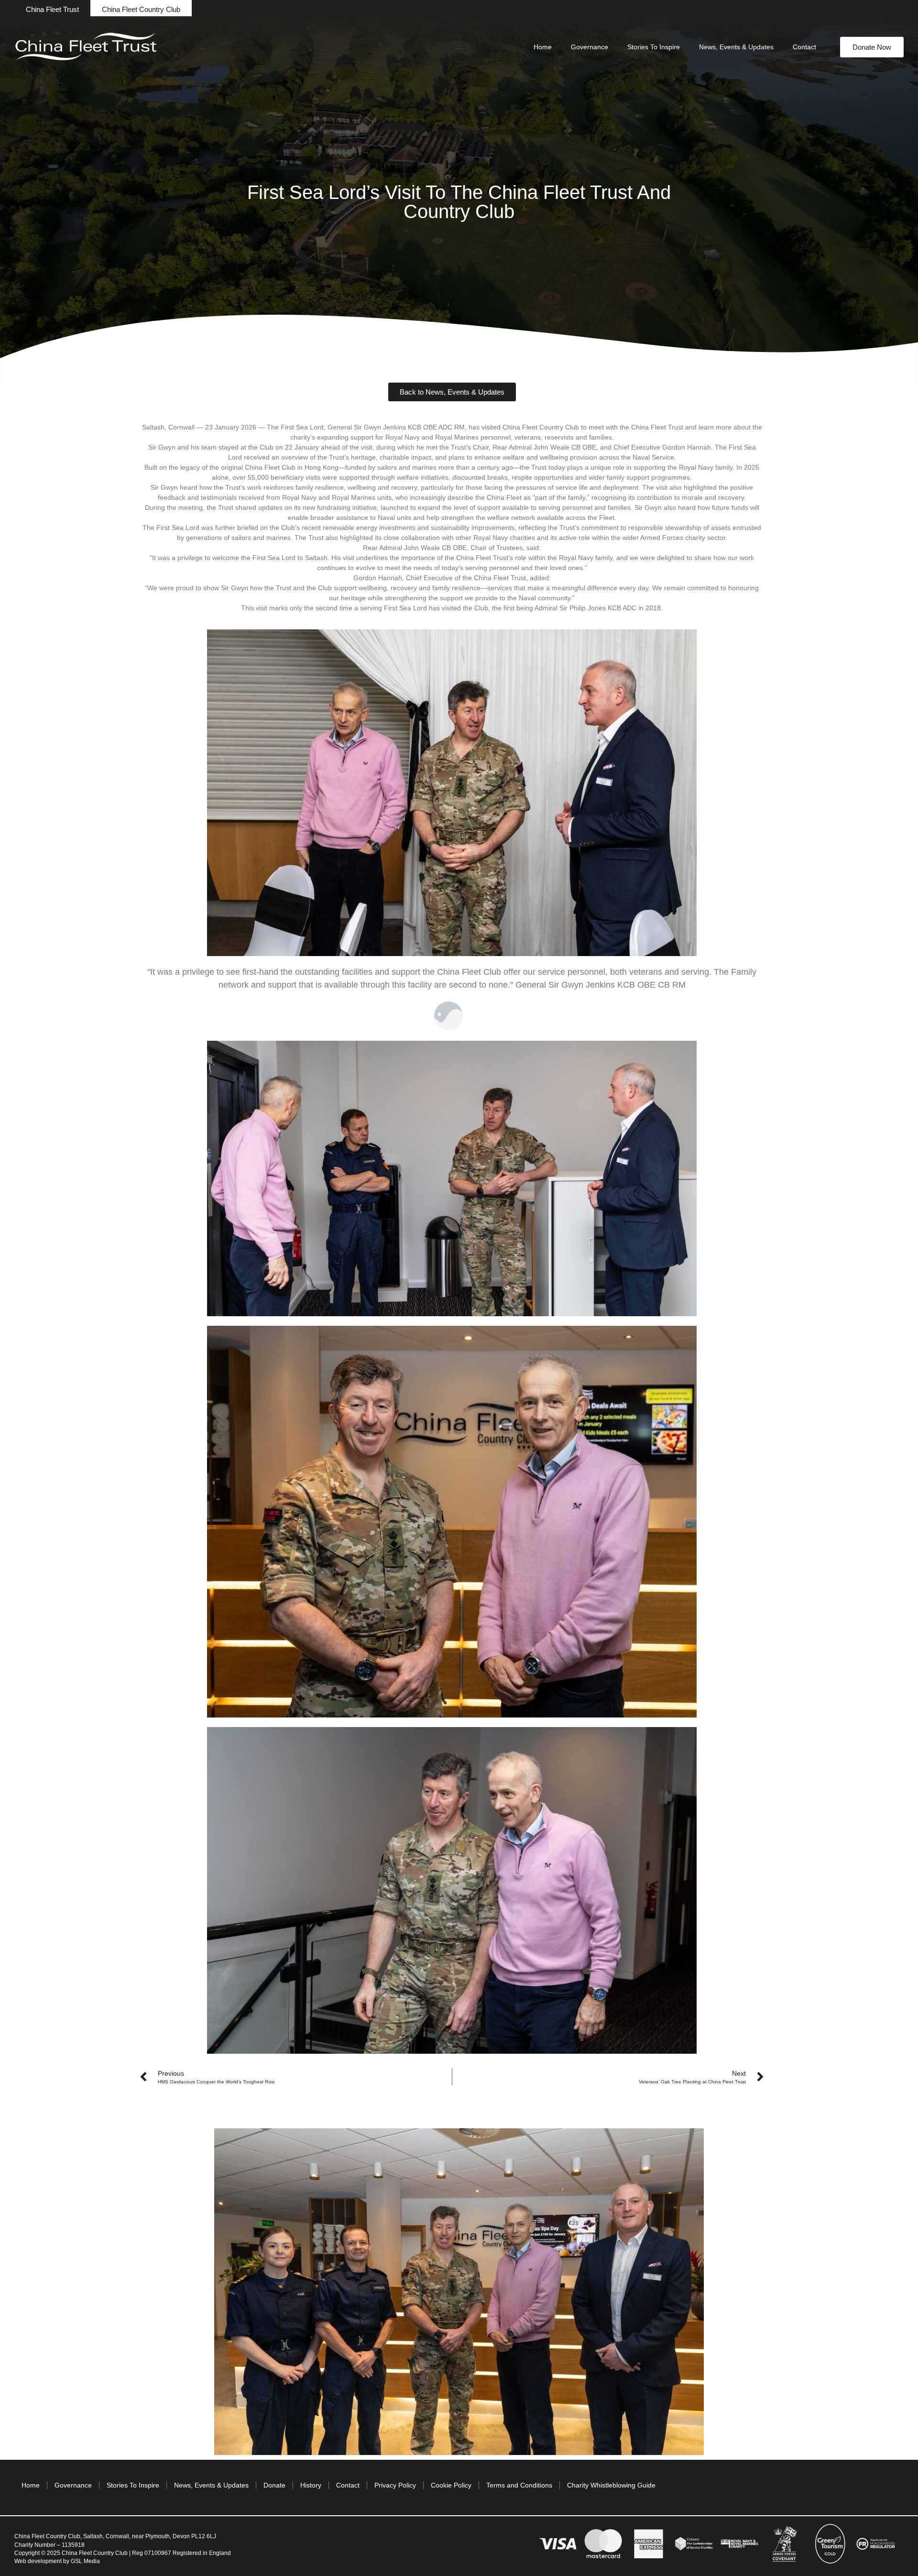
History (311, 2485)
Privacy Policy (395, 2485)
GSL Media (85, 2561)
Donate (274, 2485)
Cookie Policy (451, 2485)
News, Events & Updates (736, 47)
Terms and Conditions (519, 2485)
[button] (52, 9)
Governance (590, 47)
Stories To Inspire (654, 47)
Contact (804, 47)
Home (543, 47)
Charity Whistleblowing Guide (611, 2485)
